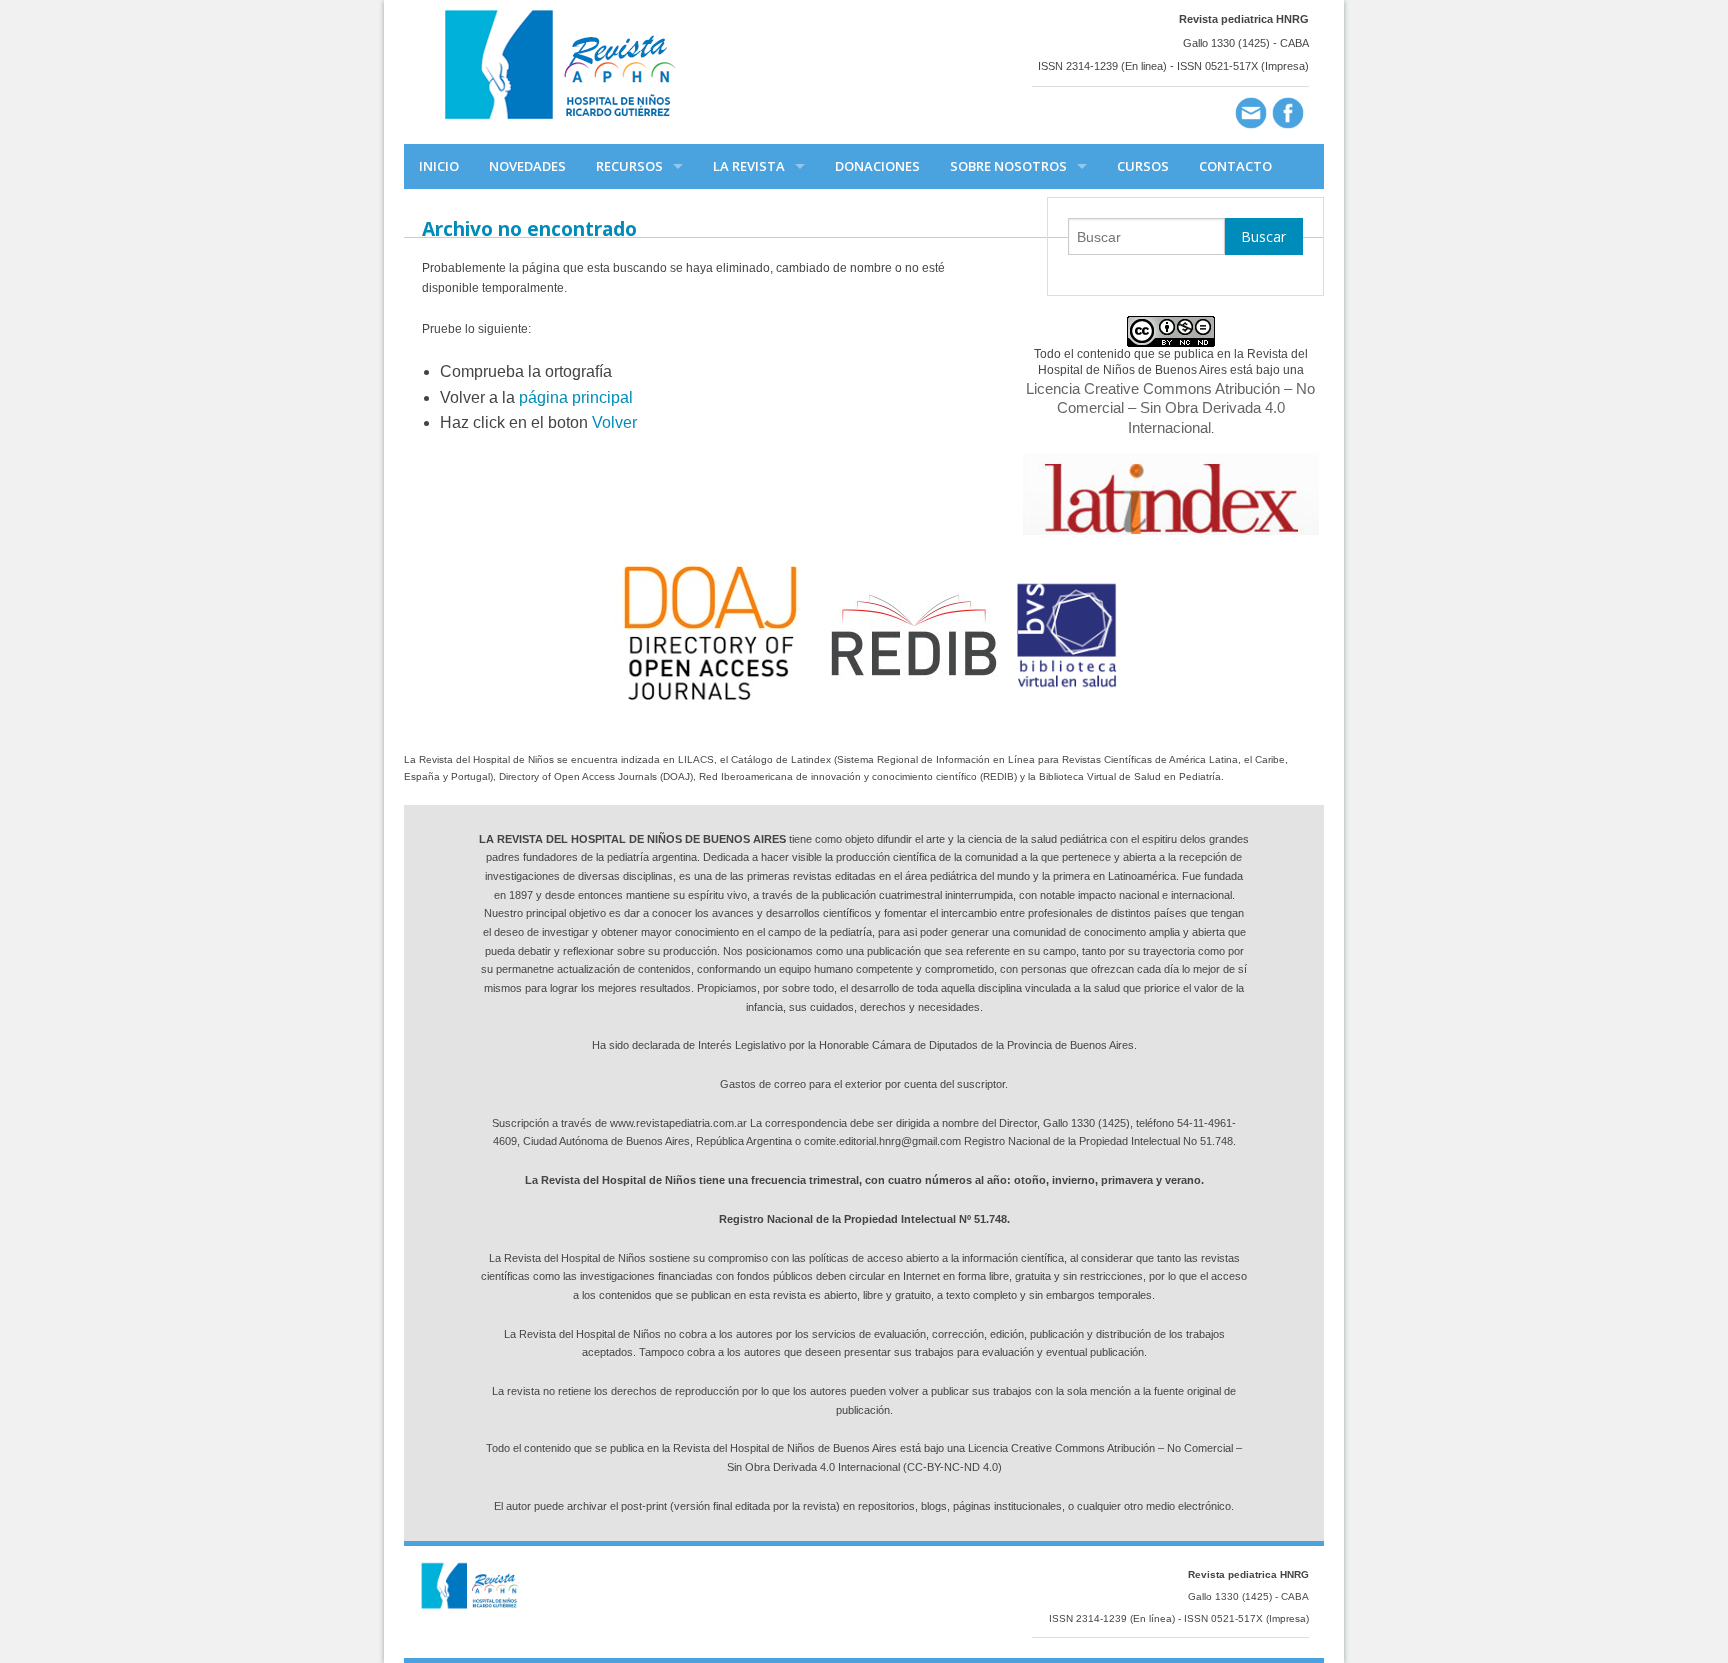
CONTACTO (1235, 166)
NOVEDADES (527, 166)
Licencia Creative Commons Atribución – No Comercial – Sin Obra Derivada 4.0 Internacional (1170, 408)
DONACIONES (877, 166)
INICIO (439, 166)
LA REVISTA (749, 166)
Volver (614, 422)
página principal (576, 397)
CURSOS (1143, 166)
